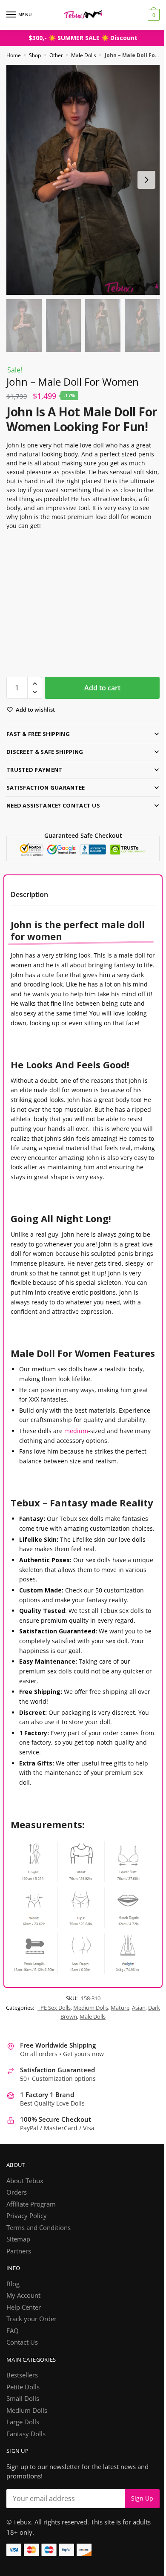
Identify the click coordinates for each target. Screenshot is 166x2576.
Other (56, 55)
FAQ (13, 2402)
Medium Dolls (94, 2079)
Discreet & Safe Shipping (45, 755)
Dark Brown (66, 2088)
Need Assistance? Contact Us (53, 808)
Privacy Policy (27, 2287)
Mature (123, 2079)
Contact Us (22, 2414)
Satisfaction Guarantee (46, 790)
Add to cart (99, 691)
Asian (142, 2079)
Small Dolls (23, 2470)
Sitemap (18, 2311)
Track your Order (31, 2390)
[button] (35, 687)
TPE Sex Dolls (57, 2079)
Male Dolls (84, 55)
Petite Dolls (23, 2458)
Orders (17, 2264)
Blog (13, 2355)
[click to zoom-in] (80, 175)
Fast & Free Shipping (38, 737)
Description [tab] (29, 897)
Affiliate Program (31, 2275)
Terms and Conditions (39, 2299)
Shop (35, 55)
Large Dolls (23, 2493)
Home (14, 55)
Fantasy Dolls (26, 2505)
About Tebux (25, 2252)
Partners (19, 2322)
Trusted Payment (34, 773)
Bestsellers (22, 2446)
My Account (23, 2367)
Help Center (24, 2378)
